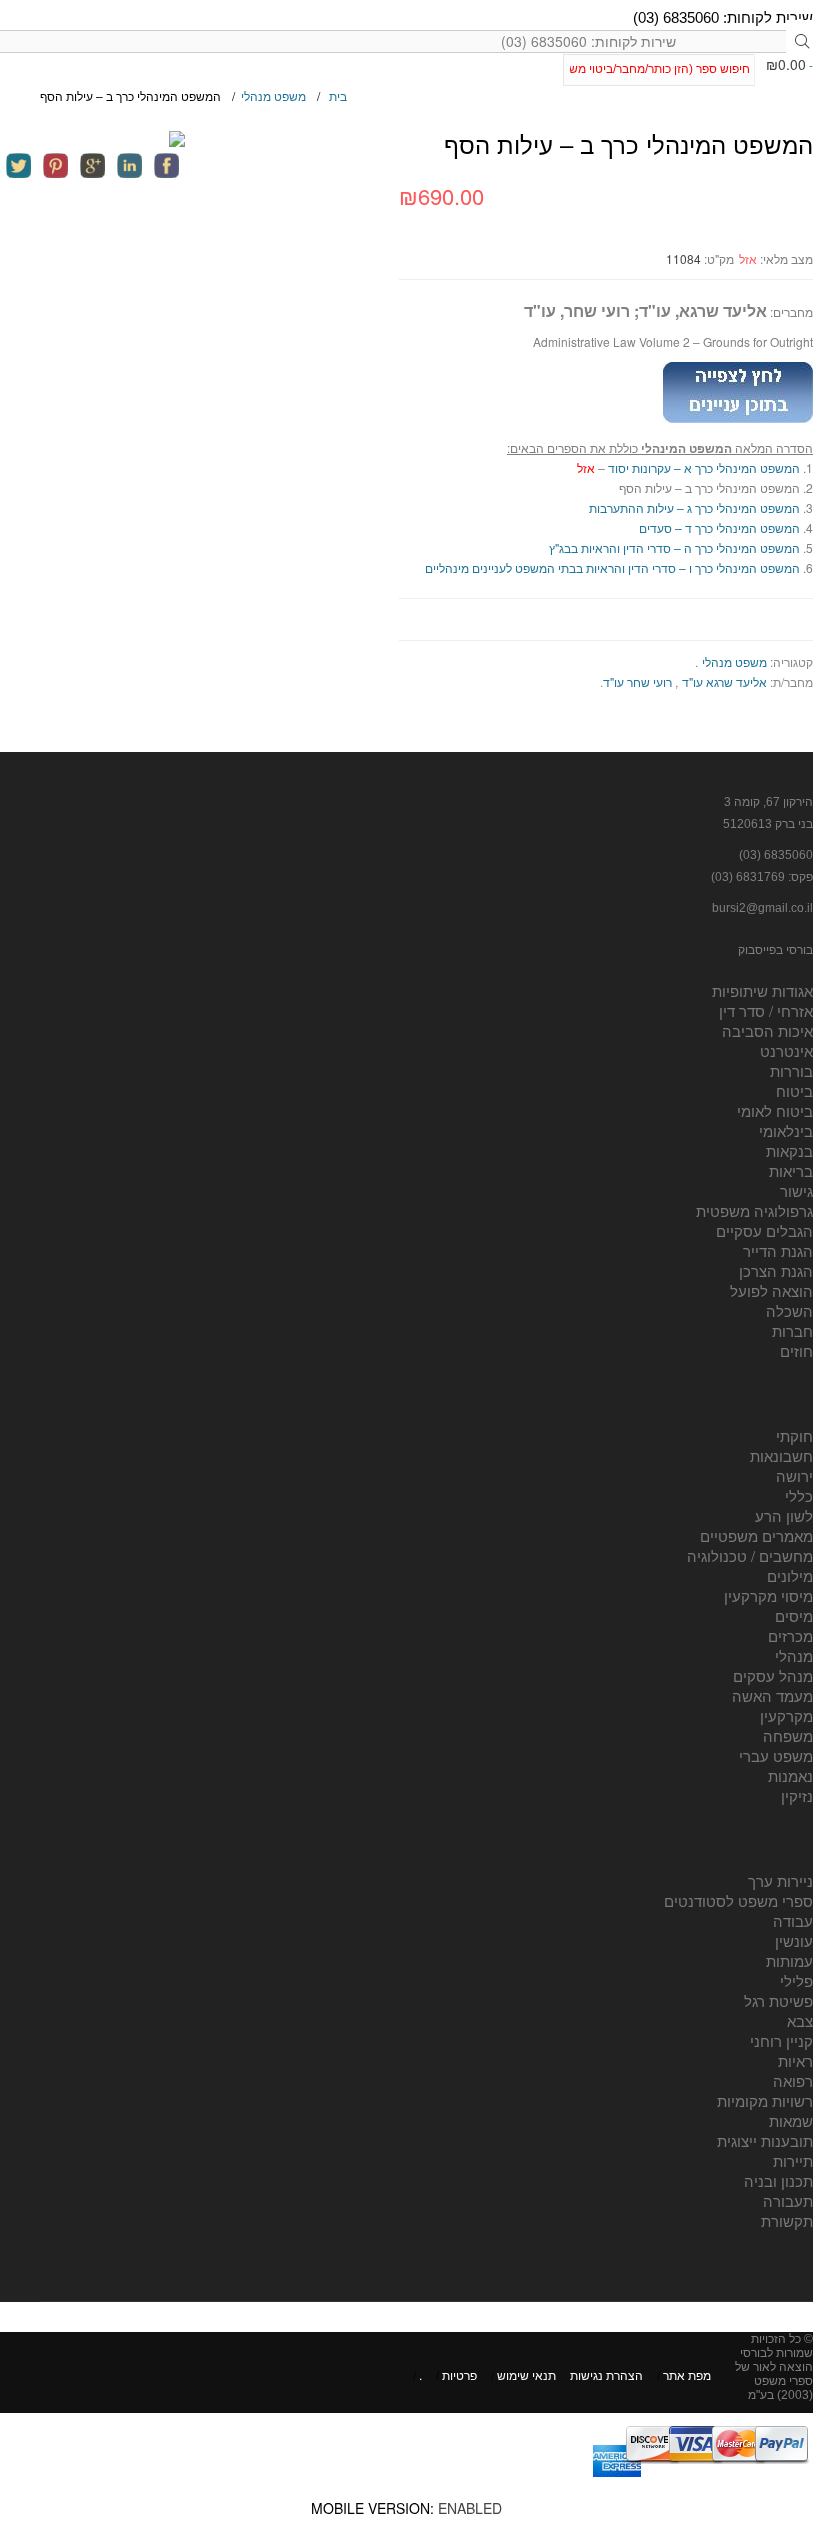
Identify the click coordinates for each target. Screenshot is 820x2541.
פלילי (796, 1980)
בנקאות (789, 1150)
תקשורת (787, 2220)
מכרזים (790, 1635)
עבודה (793, 1920)
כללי (799, 1495)
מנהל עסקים (773, 1675)
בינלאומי (786, 1130)
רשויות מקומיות (765, 2100)
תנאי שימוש (526, 2374)
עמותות (789, 1960)
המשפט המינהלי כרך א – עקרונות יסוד (704, 467)
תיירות (793, 2160)
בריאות (791, 1170)
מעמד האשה (772, 1695)
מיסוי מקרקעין (768, 1595)
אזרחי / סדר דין (766, 1010)
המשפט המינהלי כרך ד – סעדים (719, 527)
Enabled (470, 2508)
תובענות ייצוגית (765, 2140)
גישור (796, 1190)
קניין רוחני (781, 2040)
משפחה (788, 1735)
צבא (800, 2020)
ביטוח (794, 1090)
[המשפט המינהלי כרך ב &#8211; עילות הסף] (92, 139)
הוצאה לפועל (771, 1290)
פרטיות (459, 2374)
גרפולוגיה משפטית (754, 1210)
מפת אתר (687, 2374)
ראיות (795, 2060)
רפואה (793, 2080)
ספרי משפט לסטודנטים (738, 1900)
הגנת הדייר (778, 1250)
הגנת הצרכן (776, 1270)
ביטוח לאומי (775, 1110)
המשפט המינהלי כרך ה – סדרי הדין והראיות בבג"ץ (674, 547)
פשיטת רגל (778, 2000)
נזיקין (797, 1795)
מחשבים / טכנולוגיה (750, 1555)
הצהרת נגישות (606, 2374)
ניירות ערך (780, 1880)
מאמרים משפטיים (756, 1535)
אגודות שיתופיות (762, 990)
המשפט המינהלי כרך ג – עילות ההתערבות (694, 507)
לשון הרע (784, 1515)
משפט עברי (776, 1755)
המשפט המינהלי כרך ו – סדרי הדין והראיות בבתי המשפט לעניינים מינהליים (612, 567)
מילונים (790, 1575)
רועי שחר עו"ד (637, 681)
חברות (792, 1330)
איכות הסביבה (767, 1030)
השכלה (789, 1310)
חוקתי (794, 1435)
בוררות (791, 1070)
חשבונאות (781, 1455)
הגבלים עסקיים (764, 1230)
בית (338, 95)
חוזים (796, 1350)
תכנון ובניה (778, 2180)
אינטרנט (786, 1050)
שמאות (791, 2120)
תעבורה (788, 2200)
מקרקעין (786, 1715)
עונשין (794, 1940)
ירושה (794, 1475)
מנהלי (794, 1655)
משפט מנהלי (273, 95)
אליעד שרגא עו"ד (724, 681)
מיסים (794, 1615)
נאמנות (790, 1775)
